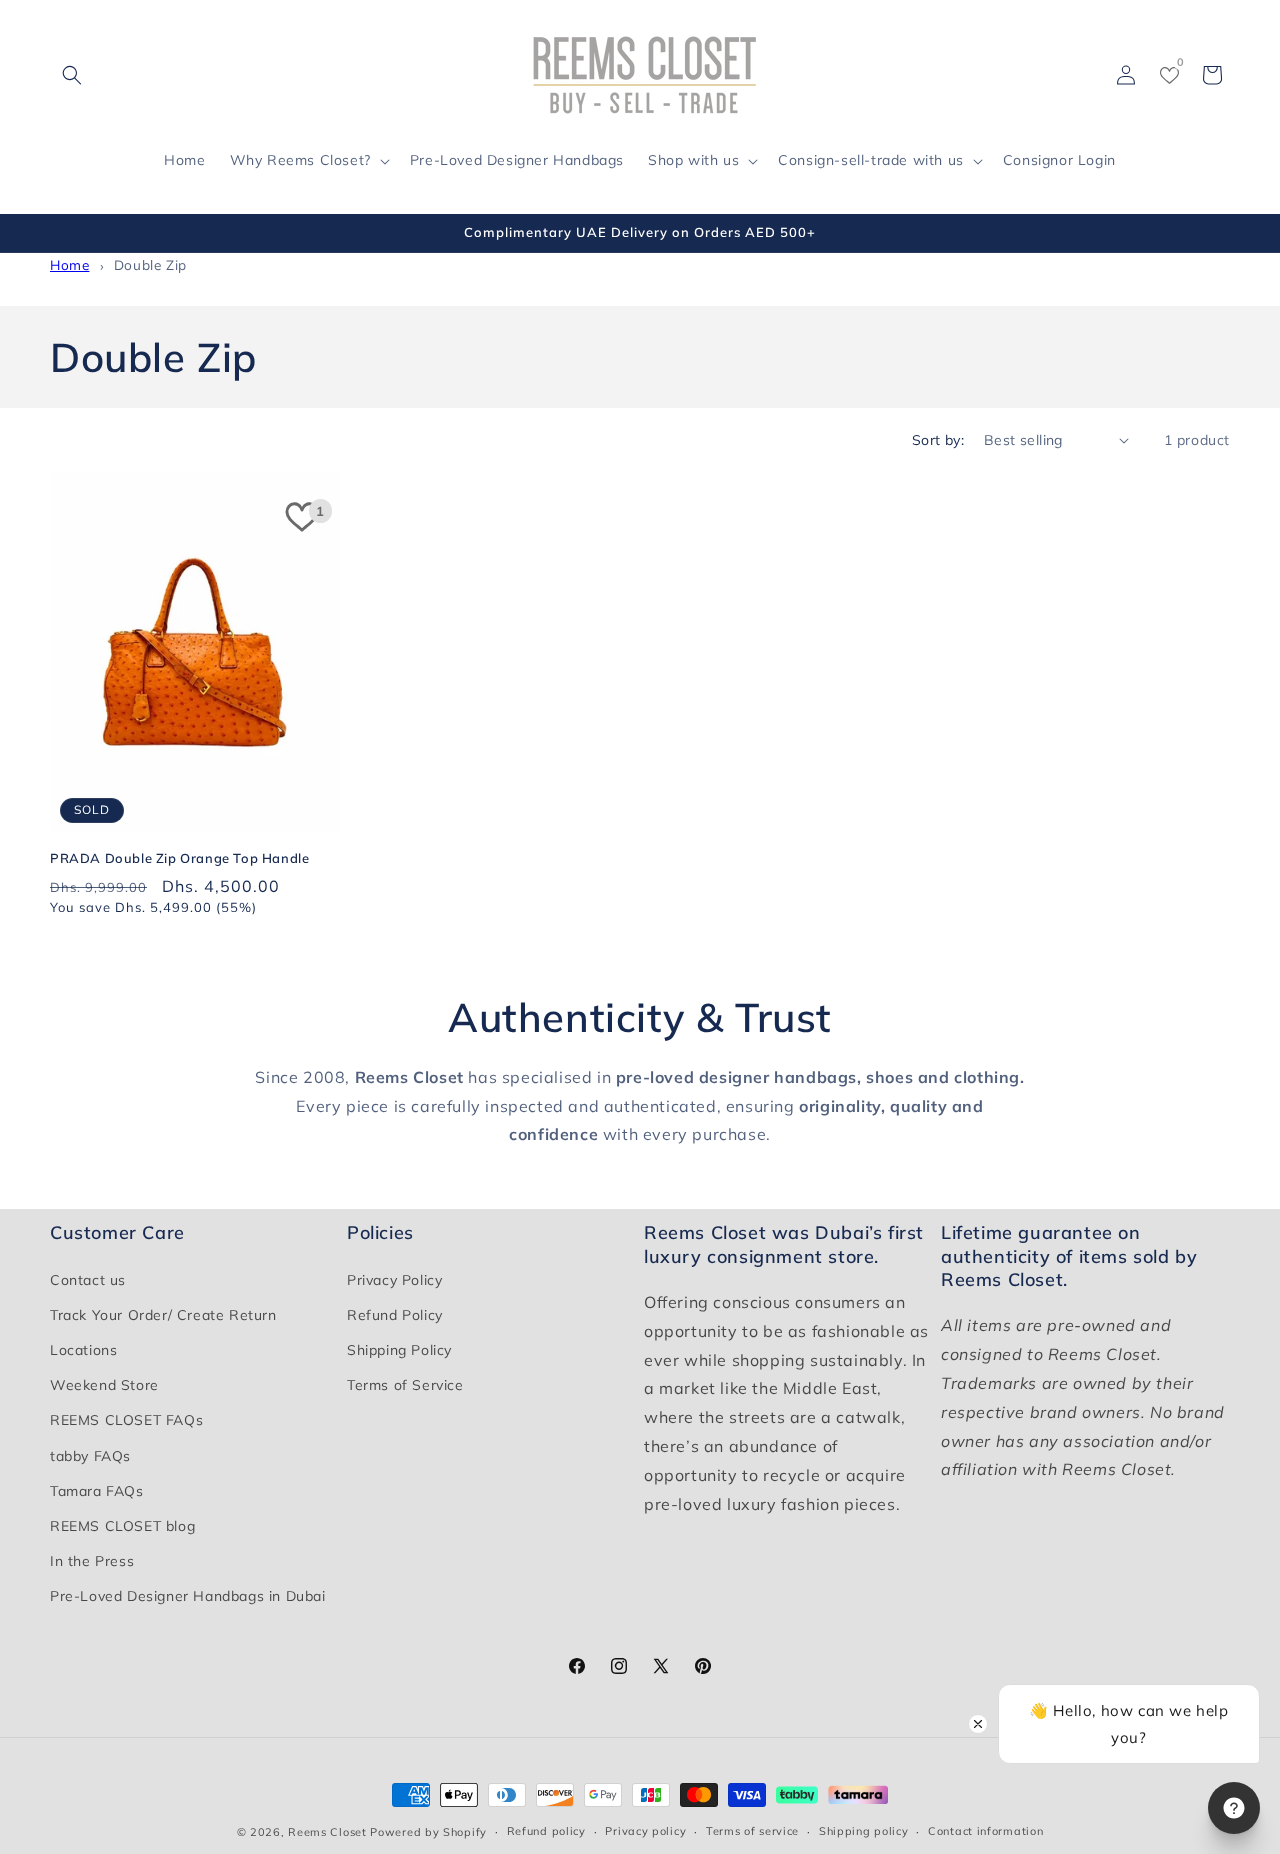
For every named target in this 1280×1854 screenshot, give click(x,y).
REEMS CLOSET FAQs (126, 1420)
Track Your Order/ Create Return (163, 1315)
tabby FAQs (90, 1456)
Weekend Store (104, 1385)
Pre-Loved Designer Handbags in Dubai (188, 1596)
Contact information (985, 1831)
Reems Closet (327, 1832)
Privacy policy (645, 1831)
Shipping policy (864, 1831)
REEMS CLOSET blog (122, 1526)
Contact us (88, 1280)
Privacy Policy (394, 1280)
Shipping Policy (399, 1350)
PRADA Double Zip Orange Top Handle (179, 858)
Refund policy (546, 1831)
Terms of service (752, 1831)
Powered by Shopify (428, 1832)
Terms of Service (405, 1385)
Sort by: (938, 440)
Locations (83, 1350)
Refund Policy (395, 1315)
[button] (72, 75)
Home (69, 264)
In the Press (92, 1561)
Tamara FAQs (97, 1491)
